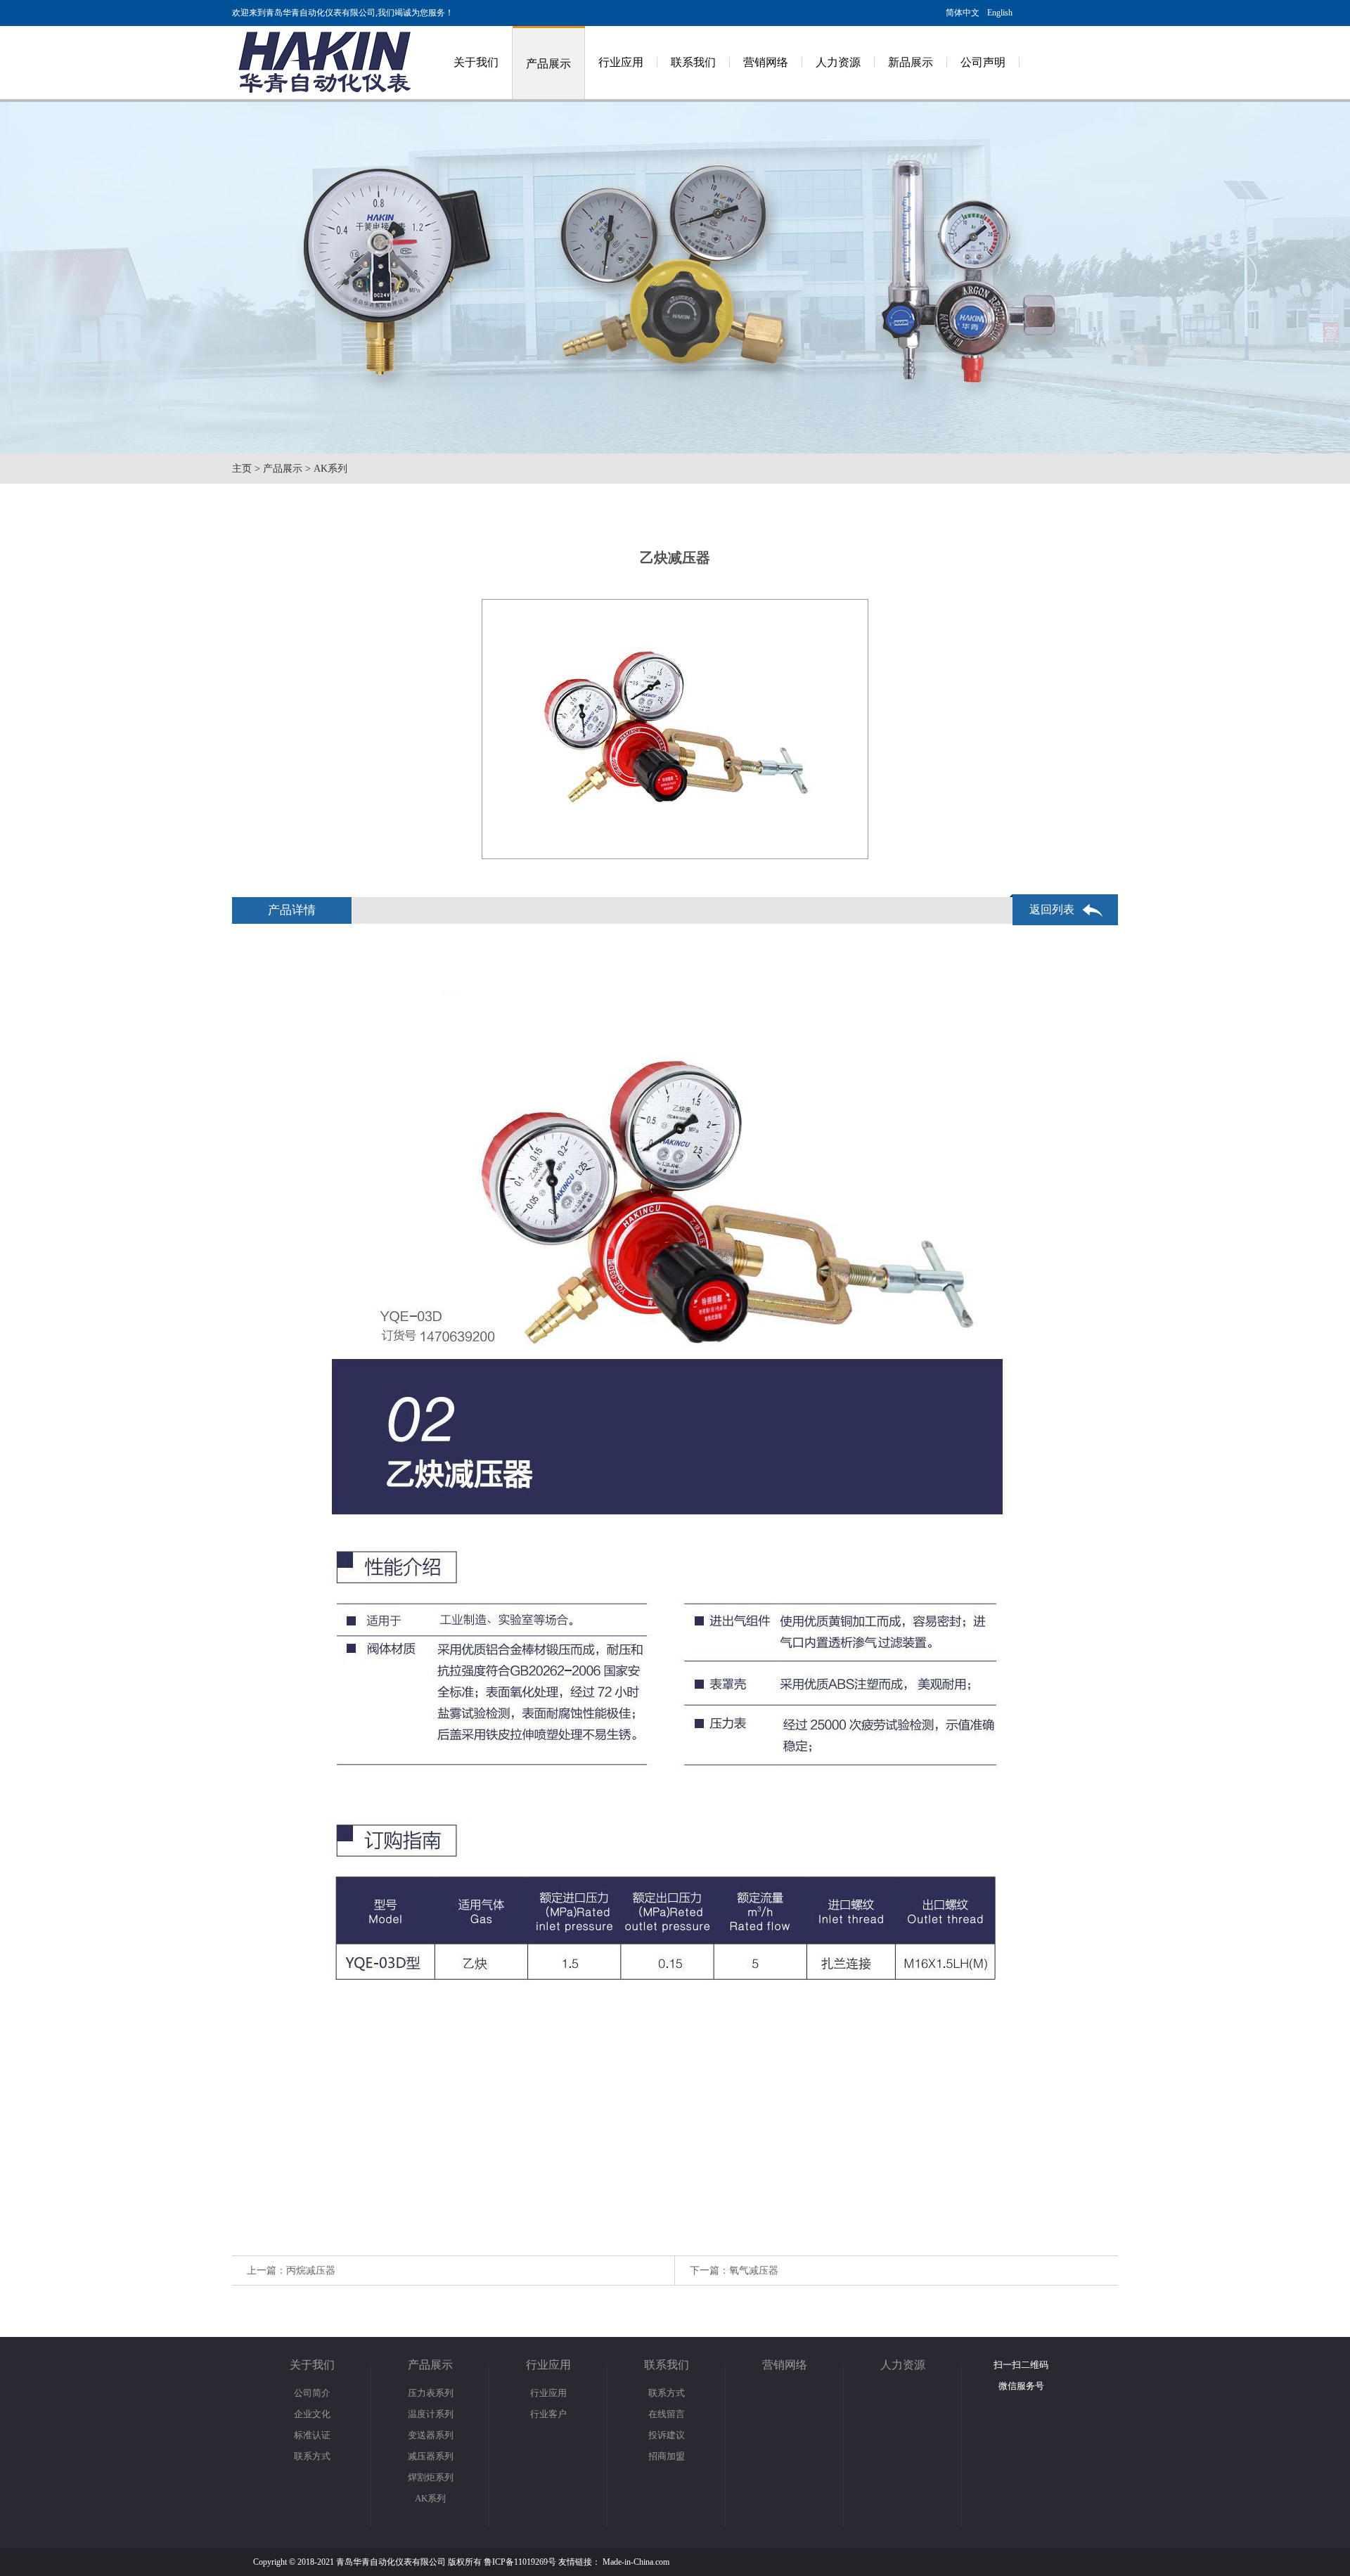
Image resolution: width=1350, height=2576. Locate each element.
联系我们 (693, 62)
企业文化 (312, 2414)
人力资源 (838, 62)
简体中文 (963, 13)
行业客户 (548, 2414)
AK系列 (330, 469)
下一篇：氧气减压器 (734, 2271)
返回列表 (1052, 909)
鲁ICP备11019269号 (520, 2562)
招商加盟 (667, 2456)
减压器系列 (431, 2456)
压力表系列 (431, 2393)
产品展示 (548, 64)
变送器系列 (431, 2435)
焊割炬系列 (431, 2477)
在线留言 (667, 2414)
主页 (242, 469)
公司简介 (312, 2393)
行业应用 (621, 62)
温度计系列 (431, 2414)
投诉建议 (667, 2435)
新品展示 (911, 62)
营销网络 (766, 62)
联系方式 (312, 2456)
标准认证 (312, 2435)
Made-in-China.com (636, 2562)
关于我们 (476, 62)
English (1000, 13)
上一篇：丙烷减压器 (291, 2271)
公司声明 (983, 62)
